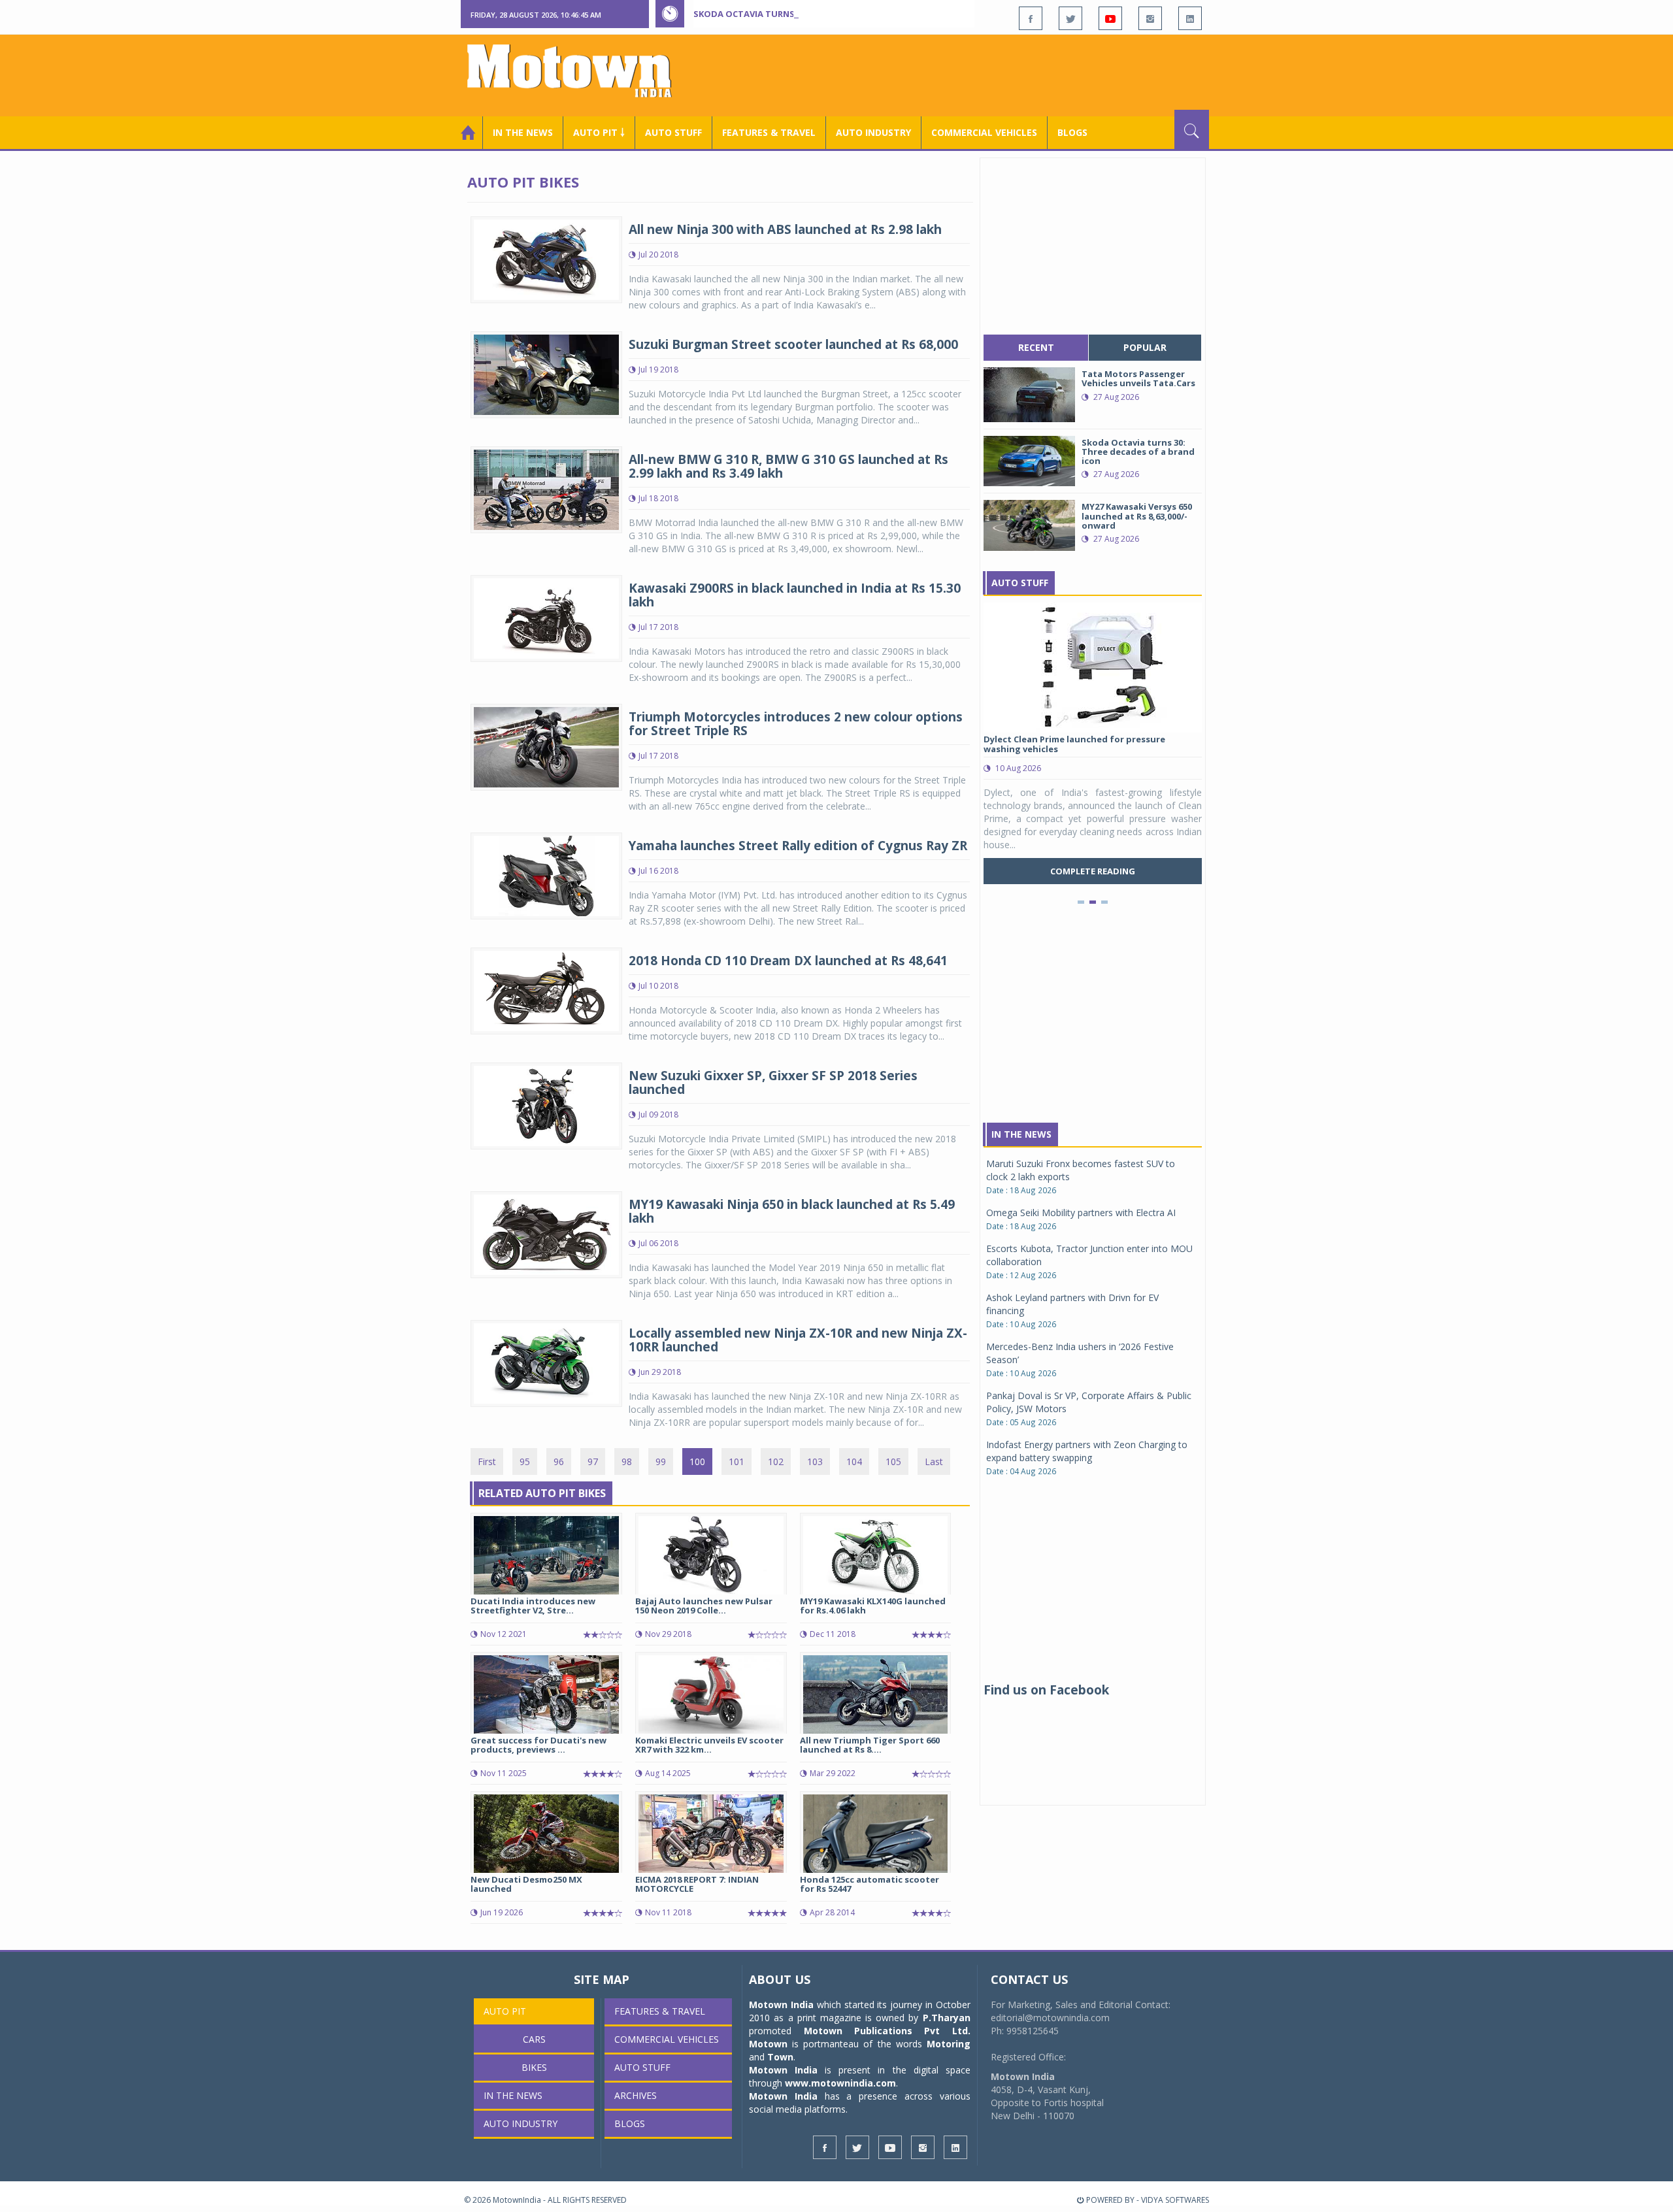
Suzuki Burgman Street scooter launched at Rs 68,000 (793, 344)
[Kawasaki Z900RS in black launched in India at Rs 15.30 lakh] (546, 617)
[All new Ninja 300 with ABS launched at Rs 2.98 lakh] (546, 258)
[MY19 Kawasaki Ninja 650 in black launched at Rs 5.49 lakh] (546, 1233)
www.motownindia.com (840, 2083)
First (487, 1461)
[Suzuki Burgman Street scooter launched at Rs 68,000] (546, 373)
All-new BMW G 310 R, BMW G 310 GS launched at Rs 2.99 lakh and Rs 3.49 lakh (788, 466)
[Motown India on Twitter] (1070, 18)
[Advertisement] (971, 74)
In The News (1021, 1134)
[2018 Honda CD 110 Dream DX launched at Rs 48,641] (546, 990)
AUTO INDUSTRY (873, 132)
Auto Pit (505, 2011)
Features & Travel (769, 132)
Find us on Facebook (1046, 1690)
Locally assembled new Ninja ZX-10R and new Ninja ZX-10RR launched (798, 1340)
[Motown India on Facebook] (1031, 18)
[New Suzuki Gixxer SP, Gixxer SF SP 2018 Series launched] (546, 1105)
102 (776, 1461)
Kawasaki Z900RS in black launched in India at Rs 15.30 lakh (795, 595)
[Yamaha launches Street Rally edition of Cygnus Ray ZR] (546, 875)
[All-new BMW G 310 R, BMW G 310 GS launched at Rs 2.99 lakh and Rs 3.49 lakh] (546, 488)
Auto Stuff (673, 132)
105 (893, 1461)
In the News (523, 132)
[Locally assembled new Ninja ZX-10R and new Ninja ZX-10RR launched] (546, 1362)
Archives (636, 2095)
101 (737, 1461)
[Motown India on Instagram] (1150, 18)
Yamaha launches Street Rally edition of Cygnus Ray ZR (798, 846)
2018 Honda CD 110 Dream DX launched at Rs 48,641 (788, 961)
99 (661, 1461)
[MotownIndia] (578, 71)
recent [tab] (1036, 347)
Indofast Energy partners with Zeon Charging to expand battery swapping (1087, 1451)
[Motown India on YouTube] (1110, 18)
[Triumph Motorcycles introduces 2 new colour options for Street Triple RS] (546, 746)
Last (934, 1461)
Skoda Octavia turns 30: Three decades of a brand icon (824, 14)
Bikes (534, 2067)
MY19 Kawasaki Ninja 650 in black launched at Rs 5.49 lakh (792, 1211)
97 (593, 1461)
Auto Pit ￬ (599, 132)
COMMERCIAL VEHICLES (984, 132)
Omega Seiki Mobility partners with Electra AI (1081, 1213)
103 (815, 1461)
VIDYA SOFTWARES (1175, 2200)
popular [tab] (1145, 347)
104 (854, 1461)
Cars (534, 2039)
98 (627, 1461)
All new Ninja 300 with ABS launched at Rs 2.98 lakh (785, 229)
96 (559, 1461)
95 (525, 1461)
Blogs (1072, 132)
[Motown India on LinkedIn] (1190, 18)
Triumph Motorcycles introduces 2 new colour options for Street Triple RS (796, 724)
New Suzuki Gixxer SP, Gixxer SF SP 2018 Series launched (773, 1082)
